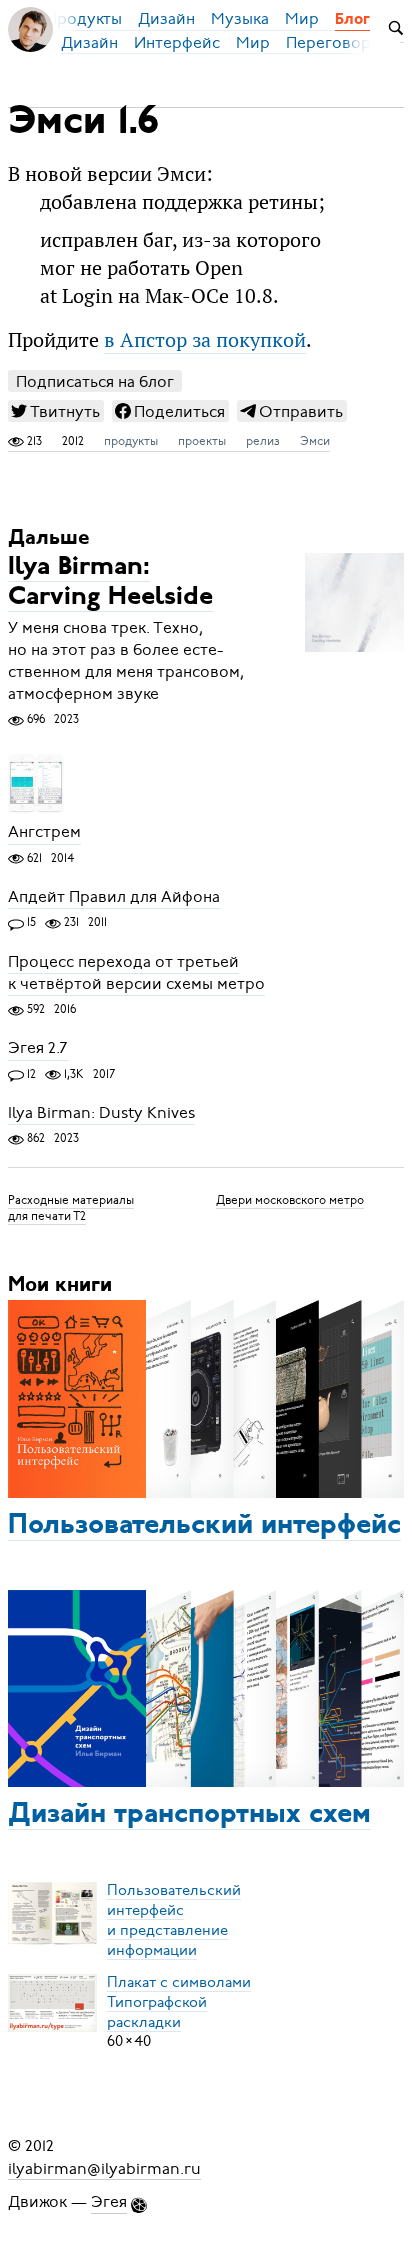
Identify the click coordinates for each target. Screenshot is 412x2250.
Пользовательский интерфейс (204, 1526)
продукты (131, 441)
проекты (202, 441)
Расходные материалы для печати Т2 (71, 1208)
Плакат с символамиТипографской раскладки (179, 2001)
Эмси (315, 441)
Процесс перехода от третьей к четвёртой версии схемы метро (136, 973)
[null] (56, 411)
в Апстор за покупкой (205, 340)
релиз (263, 441)
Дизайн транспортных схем (189, 1815)
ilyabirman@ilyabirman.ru (104, 2168)
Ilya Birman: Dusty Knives (101, 1113)
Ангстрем (44, 833)
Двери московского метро (290, 1200)
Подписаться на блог (95, 381)
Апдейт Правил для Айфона (114, 897)
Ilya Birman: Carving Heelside (110, 582)
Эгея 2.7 (38, 1049)
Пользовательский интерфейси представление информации (174, 1919)
